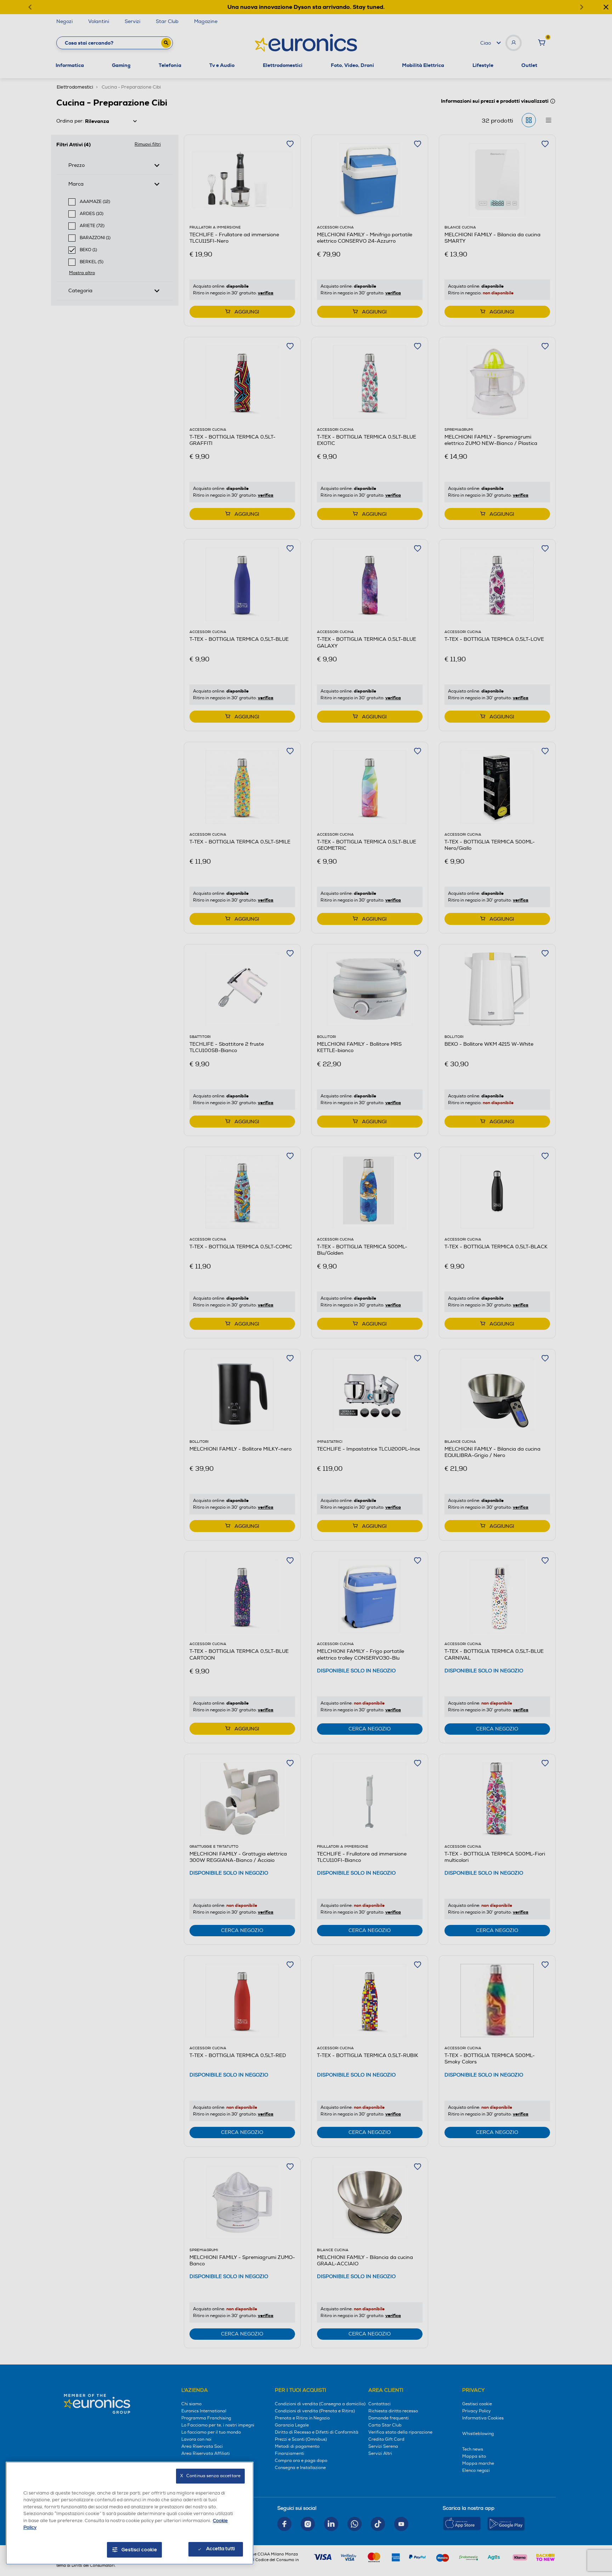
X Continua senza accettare (210, 2476)
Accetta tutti (220, 2549)
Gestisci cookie (139, 2550)
